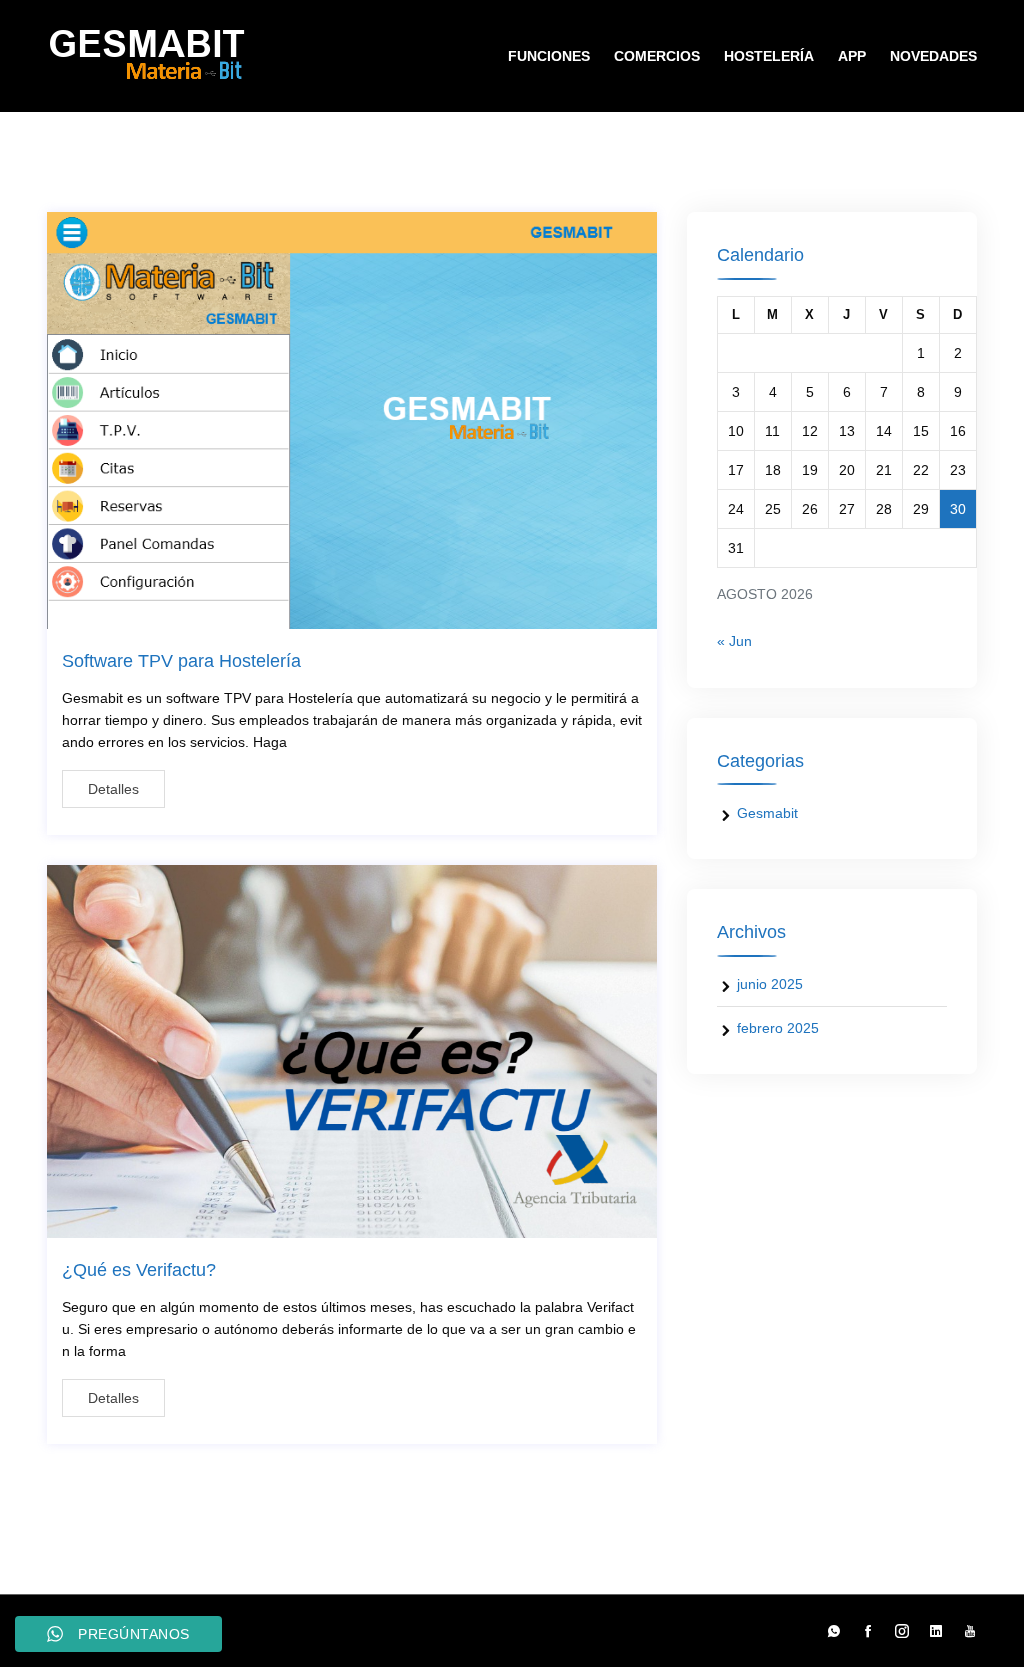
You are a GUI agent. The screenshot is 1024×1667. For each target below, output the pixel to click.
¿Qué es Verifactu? (139, 1270)
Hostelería (769, 56)
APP (852, 56)
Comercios (657, 56)
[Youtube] (965, 1631)
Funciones (549, 56)
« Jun (734, 641)
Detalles (113, 789)
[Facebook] (868, 1631)
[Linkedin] (936, 1631)
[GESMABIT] (152, 56)
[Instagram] (902, 1631)
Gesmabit (767, 813)
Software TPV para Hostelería (181, 661)
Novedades (933, 56)
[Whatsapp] (834, 1631)
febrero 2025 (778, 1028)
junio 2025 (770, 984)
